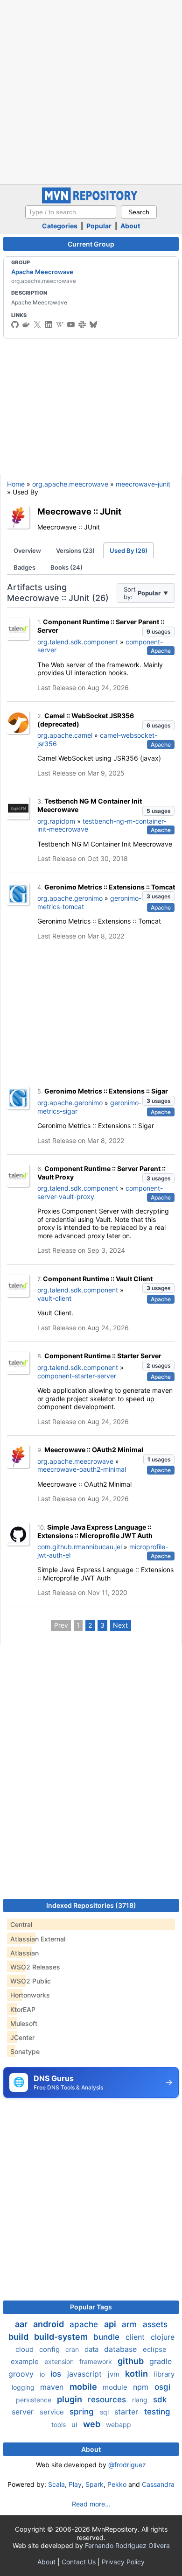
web (93, 2424)
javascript (86, 2374)
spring (83, 2412)
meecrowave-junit (143, 484)
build (19, 2337)
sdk (160, 2400)
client (136, 2337)
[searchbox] (71, 212)
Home (16, 484)
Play (75, 2484)
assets (155, 2324)
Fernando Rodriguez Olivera (127, 2545)
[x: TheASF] (37, 325)
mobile (84, 2387)
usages (158, 632)
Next (120, 1625)
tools (59, 2424)
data (92, 2349)
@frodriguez (127, 2465)
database (122, 2349)
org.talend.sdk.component (78, 642)
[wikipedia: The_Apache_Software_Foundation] (60, 325)
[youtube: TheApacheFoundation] (71, 325)
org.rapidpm (56, 821)
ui (75, 2424)
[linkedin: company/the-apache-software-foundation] (49, 325)
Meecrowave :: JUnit (79, 511)
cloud (25, 2349)
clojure (163, 2337)
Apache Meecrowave (42, 272)
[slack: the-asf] (82, 325)
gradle (161, 2361)
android (49, 2324)
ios (57, 2374)
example (26, 2361)
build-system (62, 2337)
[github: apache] (15, 325)
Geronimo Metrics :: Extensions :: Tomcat (110, 887)
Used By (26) (129, 550)
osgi (162, 2387)
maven (53, 2387)
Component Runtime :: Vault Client (98, 1279)
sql (105, 2412)
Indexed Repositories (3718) (91, 1905)
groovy (22, 2374)
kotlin (137, 2374)
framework (97, 2361)
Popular (99, 226)
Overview (27, 550)
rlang (141, 2400)
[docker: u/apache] (26, 325)
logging (24, 2387)
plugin (70, 2399)
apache (85, 2324)
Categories (60, 226)
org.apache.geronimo (70, 898)
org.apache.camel (65, 735)
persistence (35, 2400)
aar (22, 2324)
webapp (119, 2424)
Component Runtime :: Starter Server (103, 1356)
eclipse (155, 2349)
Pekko (117, 2484)
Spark (94, 2484)
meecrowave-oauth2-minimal (82, 1469)
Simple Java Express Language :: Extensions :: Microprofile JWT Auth (95, 1531)
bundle (108, 2337)
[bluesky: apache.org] (93, 325)
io (43, 2374)
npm (142, 2387)
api (111, 2324)
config (50, 2349)
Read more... (91, 2504)
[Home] (91, 201)
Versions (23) (75, 550)
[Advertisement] (91, 91)
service (53, 2412)
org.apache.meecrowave (70, 484)
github (132, 2361)
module (116, 2387)
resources (108, 2400)
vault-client (54, 1298)
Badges (24, 567)
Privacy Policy (123, 2562)
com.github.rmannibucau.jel (80, 1547)
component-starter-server (77, 1376)
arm (130, 2324)
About (130, 226)
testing (157, 2412)
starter (127, 2412)
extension (60, 2361)
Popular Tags (91, 2307)
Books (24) (66, 567)
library (164, 2374)
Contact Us (79, 2562)
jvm (115, 2374)
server (24, 2412)
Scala (56, 2484)
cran (73, 2349)
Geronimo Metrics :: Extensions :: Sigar (106, 1091)
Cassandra (158, 2484)
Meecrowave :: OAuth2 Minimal (94, 1450)
